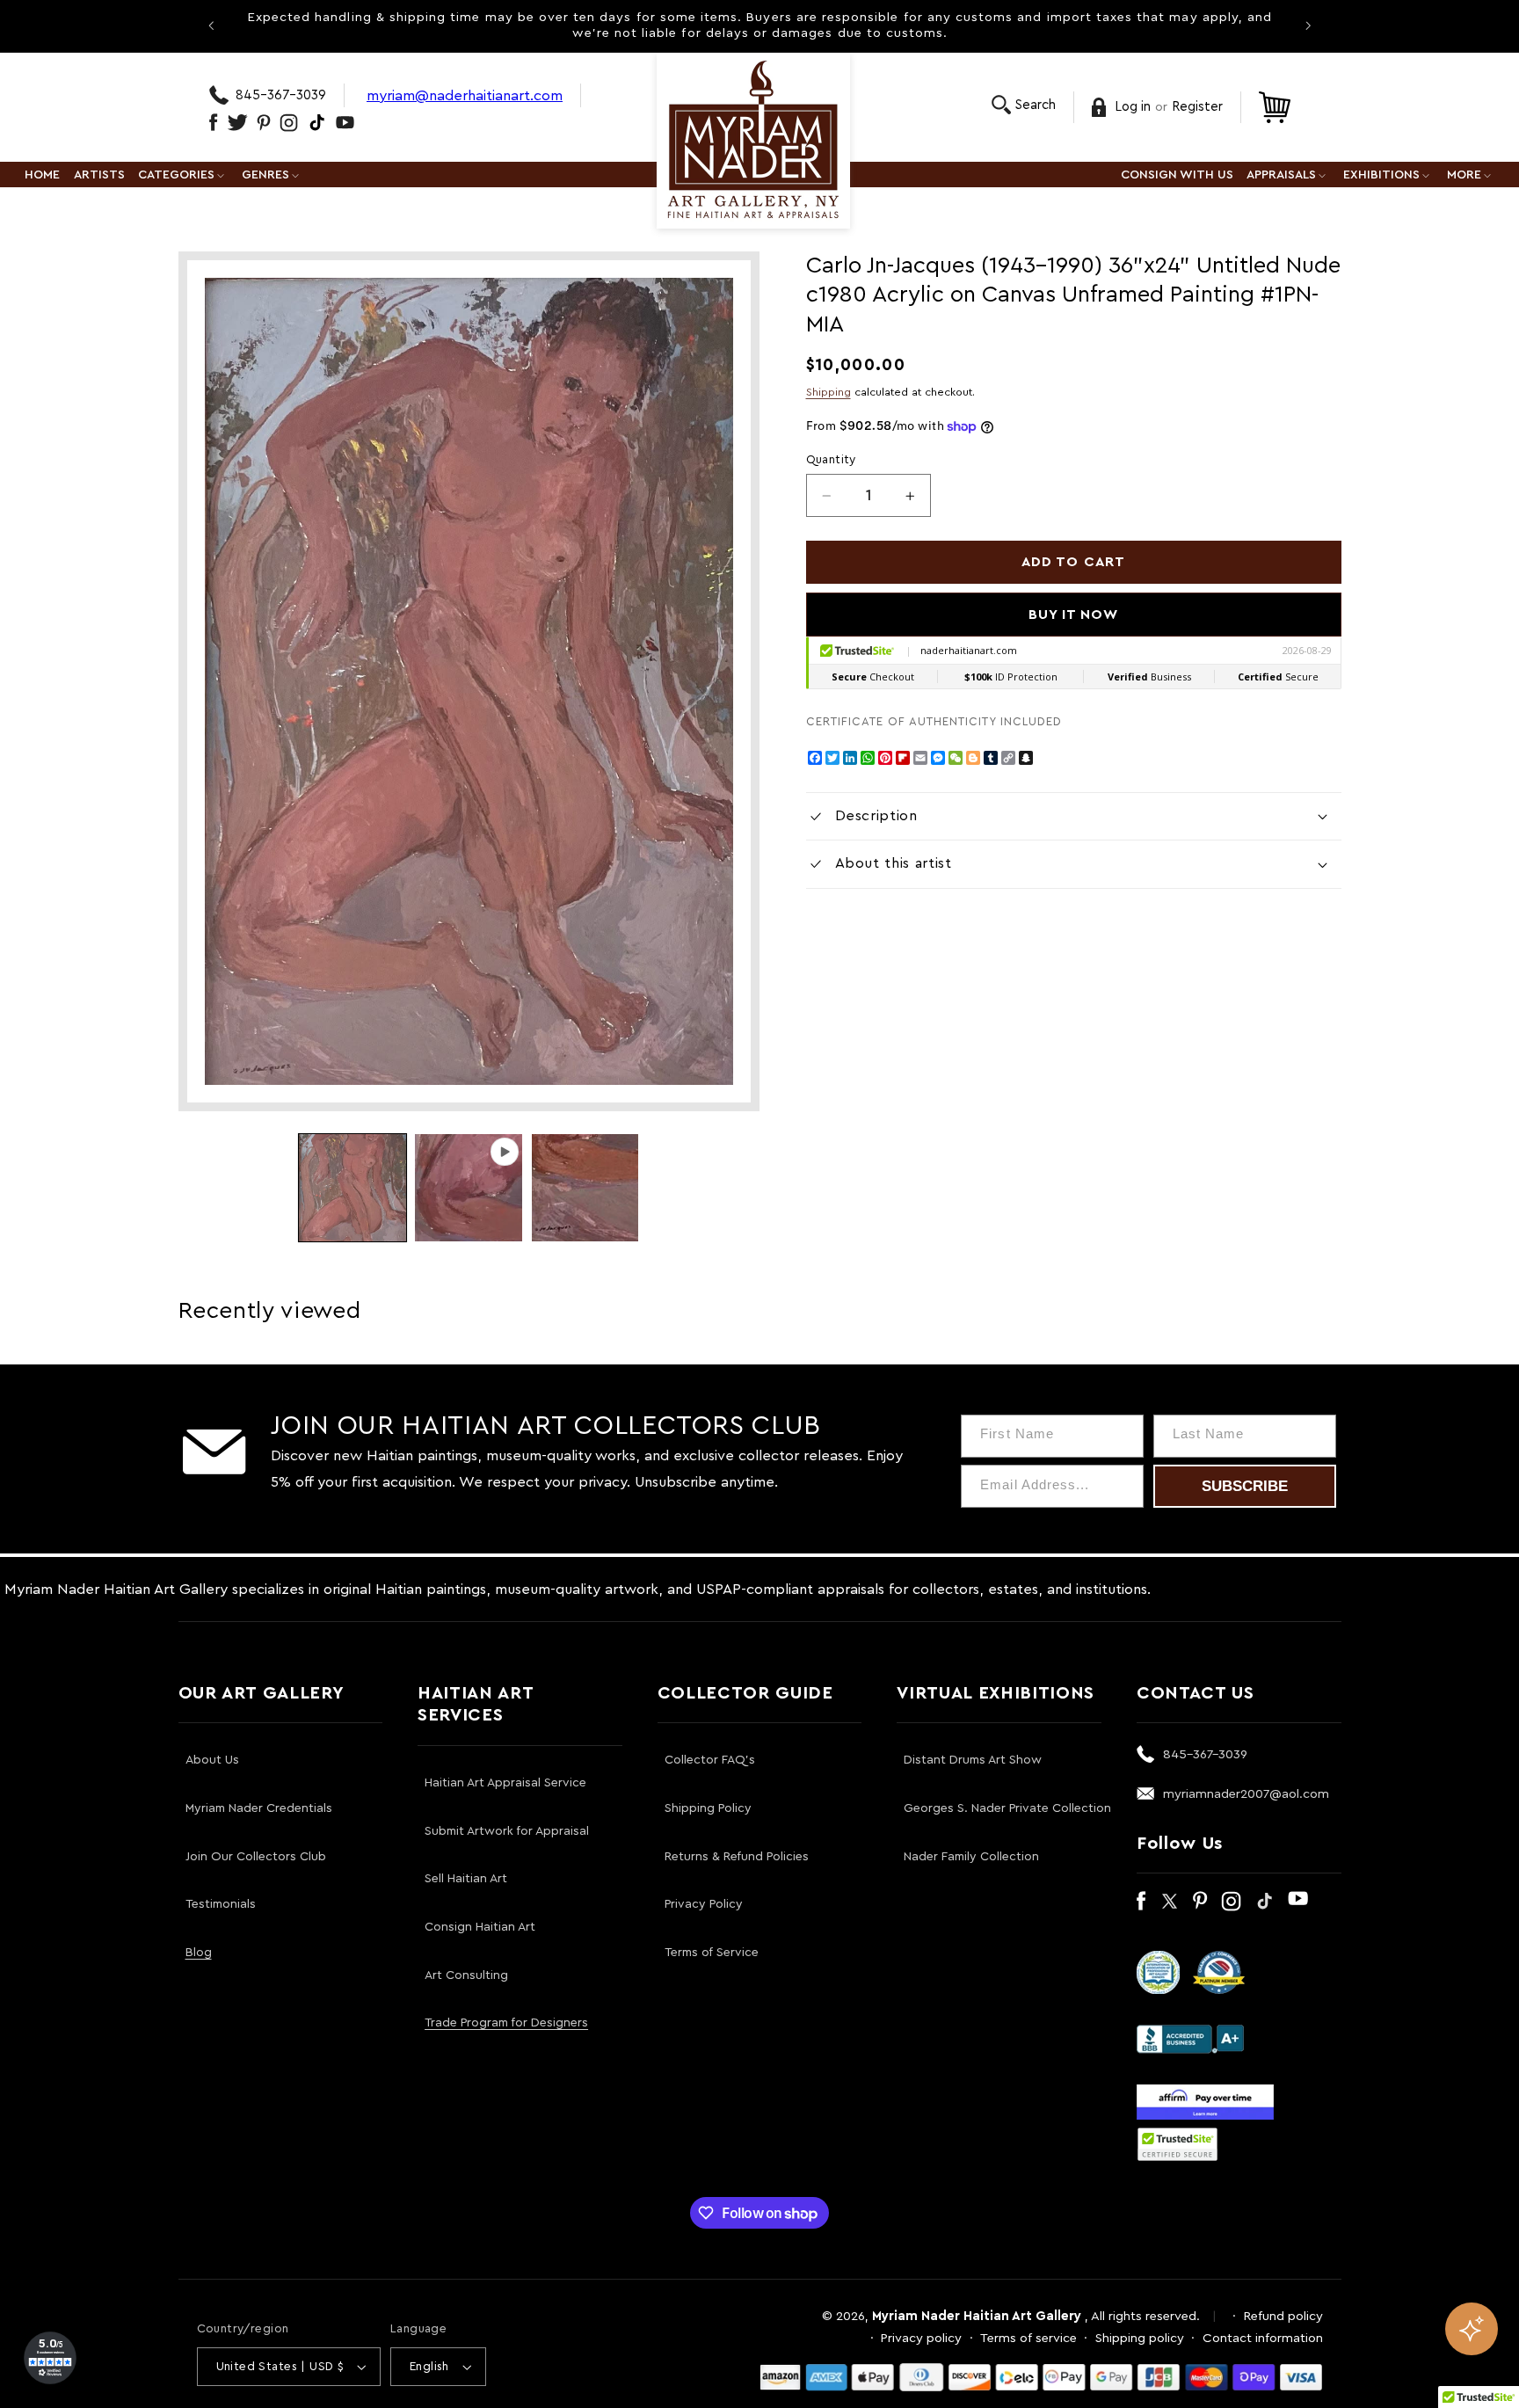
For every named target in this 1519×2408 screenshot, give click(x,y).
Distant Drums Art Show (973, 1760)
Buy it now (1074, 615)
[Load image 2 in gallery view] (585, 1188)
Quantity (831, 460)
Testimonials (221, 1904)
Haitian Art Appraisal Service (505, 1783)
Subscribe (1245, 1486)
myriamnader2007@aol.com (1246, 1794)
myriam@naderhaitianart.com (465, 95)
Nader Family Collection (971, 1857)
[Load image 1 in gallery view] (352, 1188)
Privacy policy (921, 2338)
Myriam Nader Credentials (259, 1808)
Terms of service (1028, 2338)
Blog (199, 1953)
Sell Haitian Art (466, 1879)
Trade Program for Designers (506, 2023)
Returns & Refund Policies (737, 1857)
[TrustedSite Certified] (1178, 2144)
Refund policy (1283, 2316)
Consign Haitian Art (480, 1927)
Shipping (829, 392)
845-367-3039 (281, 95)
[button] (1024, 105)
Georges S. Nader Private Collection (1007, 1808)
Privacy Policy (704, 1904)
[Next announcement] (1308, 25)
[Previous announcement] (211, 25)
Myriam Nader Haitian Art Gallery (977, 2316)
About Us (212, 1760)
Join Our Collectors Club (256, 1857)
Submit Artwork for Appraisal (507, 1831)
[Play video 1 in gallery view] (469, 1188)
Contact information (1263, 2338)
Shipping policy (1140, 2338)
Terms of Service (712, 1953)
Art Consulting (466, 1975)
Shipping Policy (708, 1808)
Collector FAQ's (710, 1760)
